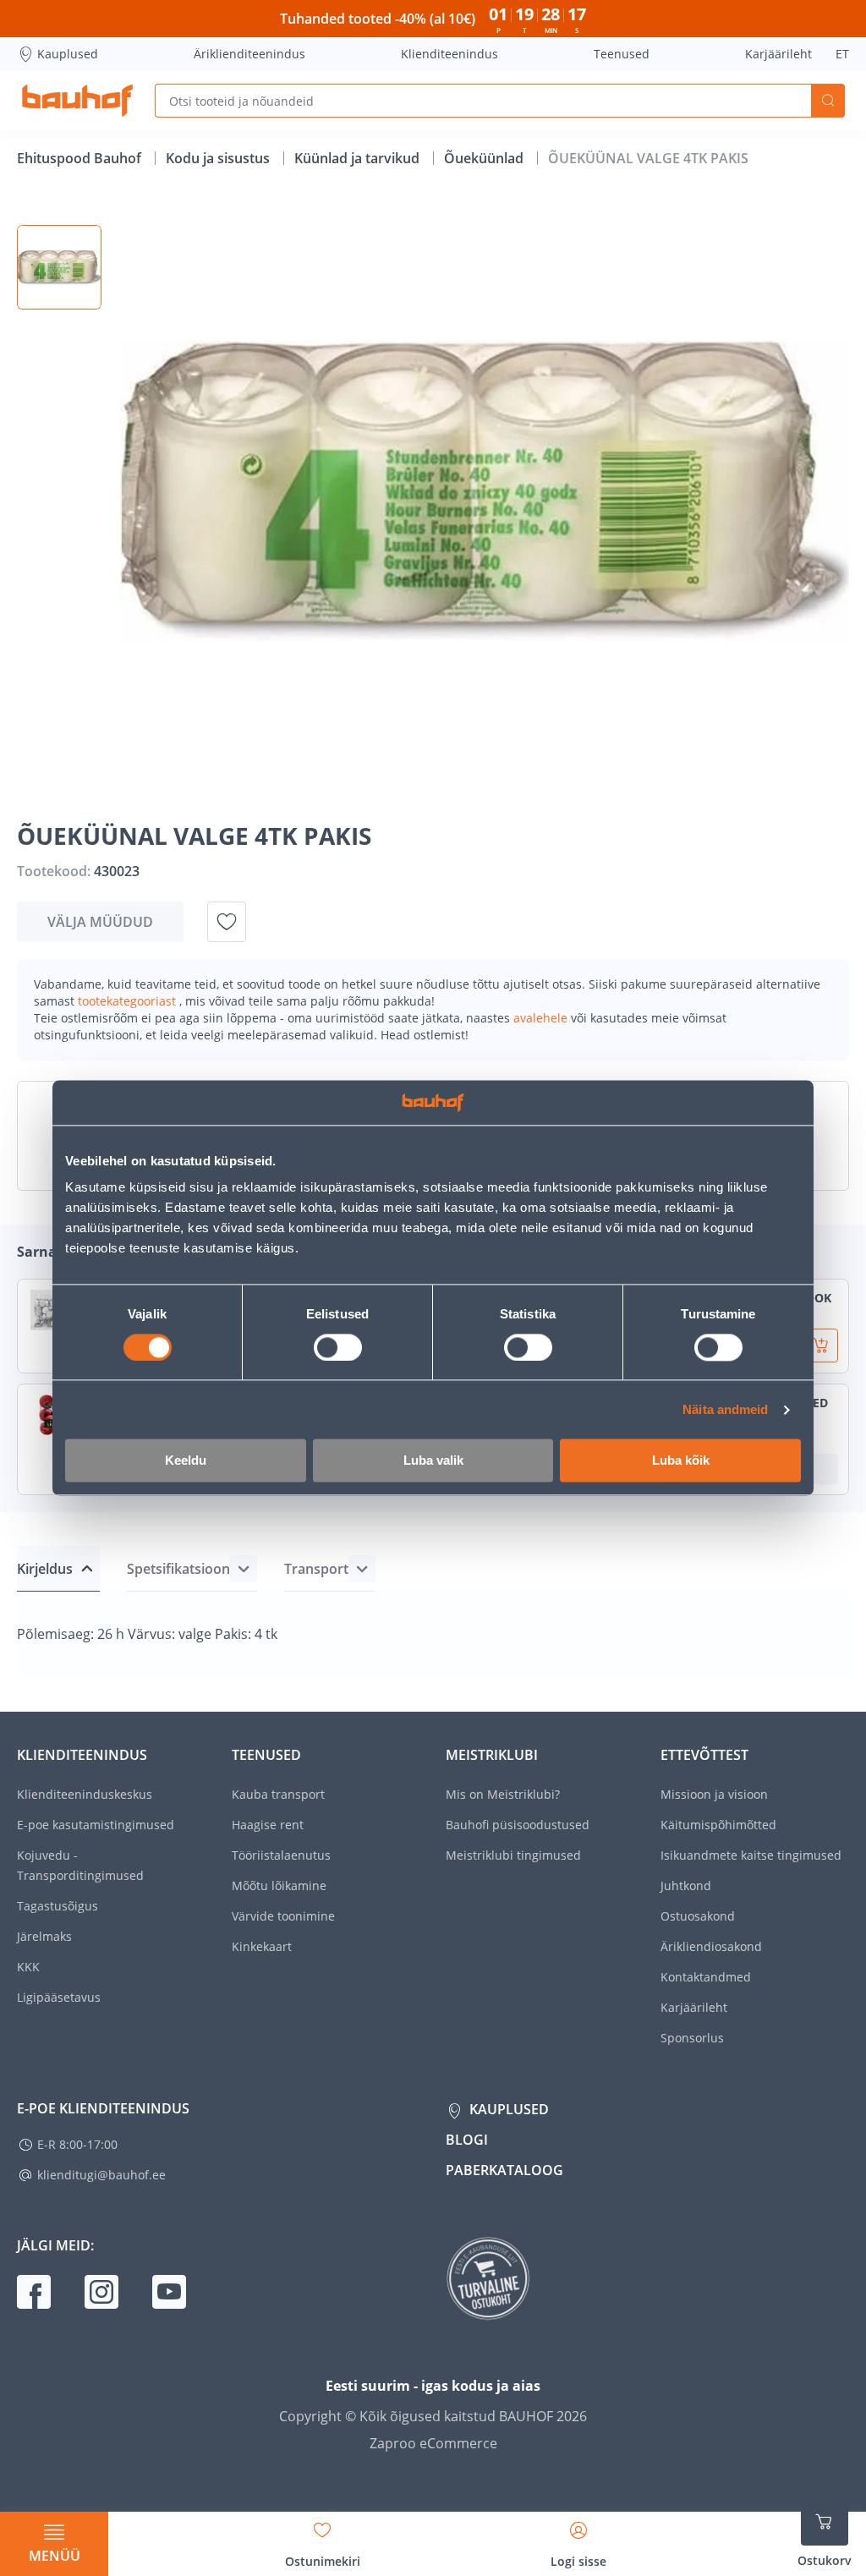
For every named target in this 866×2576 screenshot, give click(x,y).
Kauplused (68, 54)
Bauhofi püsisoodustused (518, 1825)
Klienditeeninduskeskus (85, 1794)
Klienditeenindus (449, 54)
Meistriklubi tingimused (513, 1855)
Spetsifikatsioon (178, 1569)
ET (842, 54)
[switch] (338, 1347)
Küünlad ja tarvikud (359, 158)
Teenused (622, 54)
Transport (316, 1569)
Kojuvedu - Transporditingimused (80, 1865)
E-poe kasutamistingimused (96, 1825)
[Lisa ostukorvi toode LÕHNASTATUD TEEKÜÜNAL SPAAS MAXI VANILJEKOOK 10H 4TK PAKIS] (821, 1346)
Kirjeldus (45, 1569)
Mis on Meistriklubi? (503, 1794)
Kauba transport (278, 1794)
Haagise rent (268, 1825)
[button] (59, 267)
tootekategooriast (129, 1001)
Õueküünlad (485, 158)
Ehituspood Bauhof (81, 158)
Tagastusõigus (58, 1906)
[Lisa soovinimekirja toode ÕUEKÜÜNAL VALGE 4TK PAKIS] (227, 922)
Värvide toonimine (283, 1916)
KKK (28, 1967)
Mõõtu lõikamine (279, 1885)
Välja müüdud (100, 922)
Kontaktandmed (706, 1977)
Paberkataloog (504, 2170)
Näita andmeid (725, 1409)
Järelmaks (44, 1936)
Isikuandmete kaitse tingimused (751, 1855)
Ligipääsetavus (59, 1997)
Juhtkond (686, 1885)
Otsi (828, 101)
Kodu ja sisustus (219, 158)
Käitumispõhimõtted (718, 1825)
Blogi (467, 2140)
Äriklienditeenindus (249, 54)
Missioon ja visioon (714, 1794)
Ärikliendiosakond (711, 1946)
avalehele (542, 1018)
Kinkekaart (262, 1946)
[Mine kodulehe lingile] (77, 101)
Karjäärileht (778, 54)
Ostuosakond (698, 1916)
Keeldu (186, 1461)
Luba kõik (681, 1461)
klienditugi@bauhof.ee (101, 2175)
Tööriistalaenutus (281, 1855)
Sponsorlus (692, 2038)
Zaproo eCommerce (433, 2443)
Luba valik (433, 1461)
